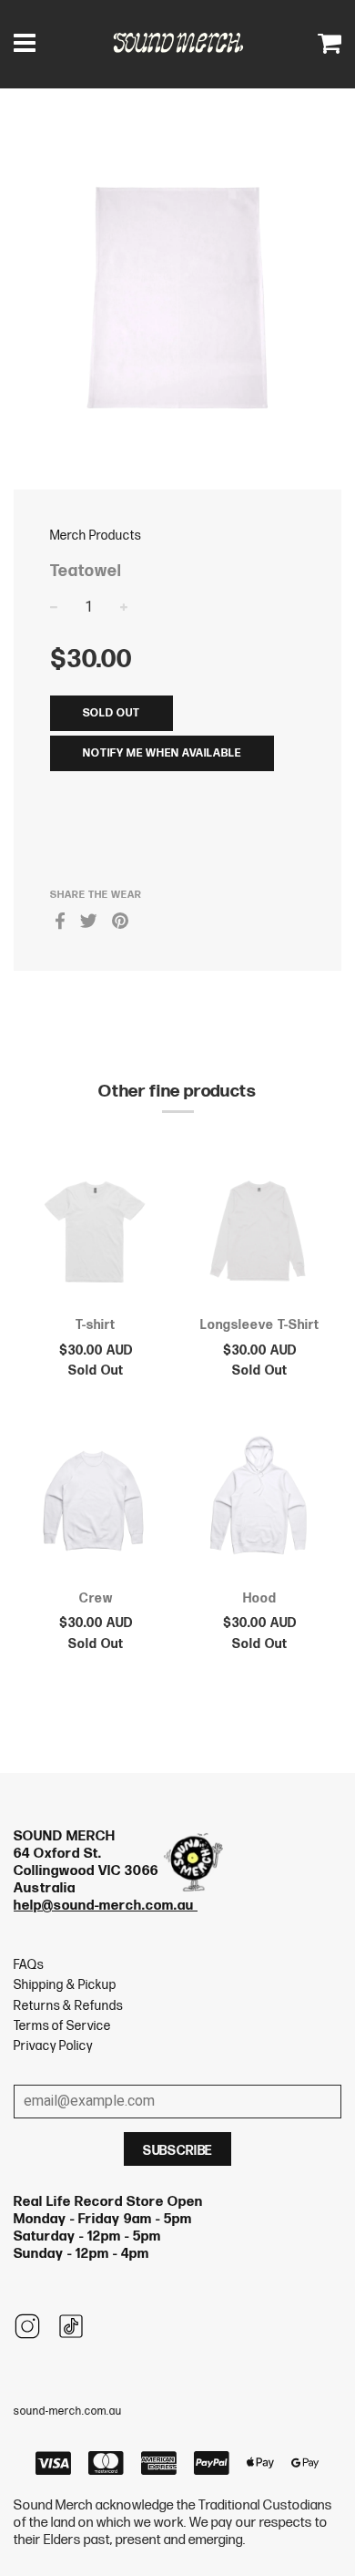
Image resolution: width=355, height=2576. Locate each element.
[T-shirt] (96, 1235)
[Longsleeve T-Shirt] (259, 1235)
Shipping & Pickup (65, 1985)
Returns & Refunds (68, 2006)
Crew (96, 1598)
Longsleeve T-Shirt (260, 1325)
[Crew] (96, 1507)
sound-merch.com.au (68, 2411)
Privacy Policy (53, 2046)
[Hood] (259, 1507)
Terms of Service (62, 2026)
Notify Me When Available (162, 753)
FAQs (29, 1965)
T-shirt (96, 1325)
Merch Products (96, 536)
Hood (260, 1598)
